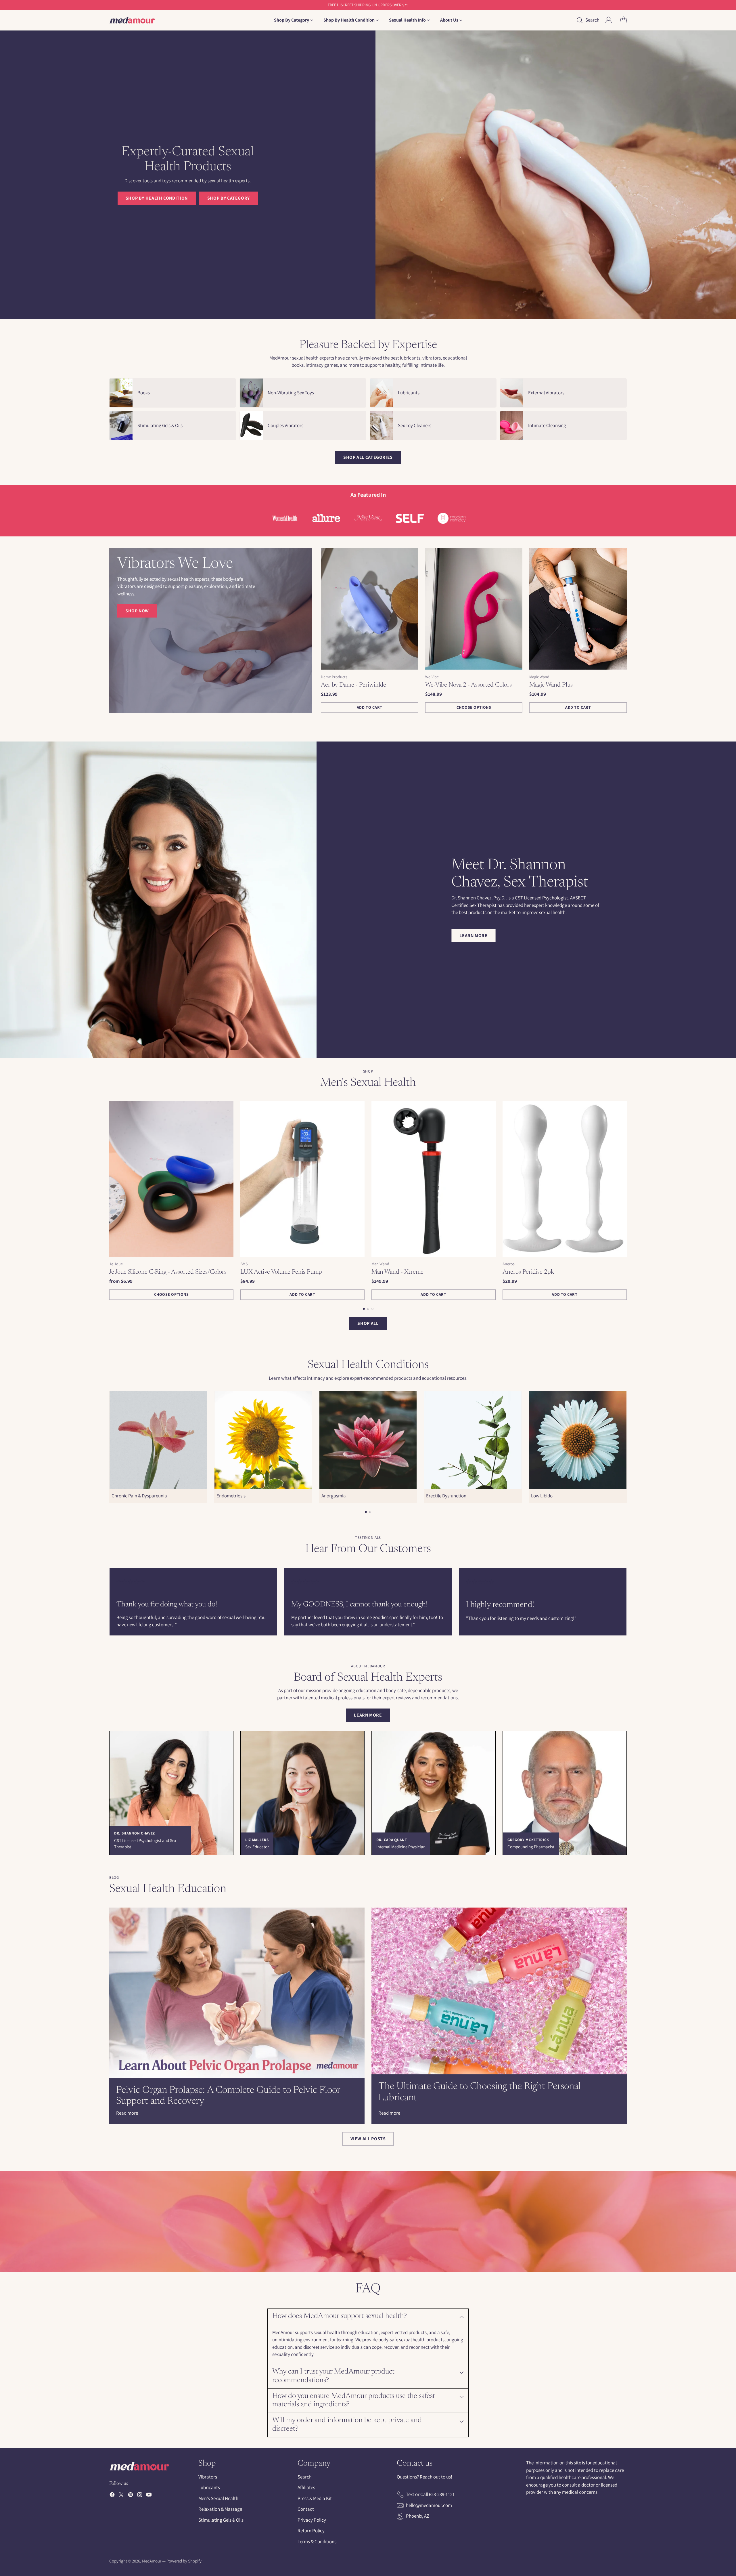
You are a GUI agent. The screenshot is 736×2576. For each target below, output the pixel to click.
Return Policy (311, 2531)
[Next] (627, 1201)
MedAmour (152, 2561)
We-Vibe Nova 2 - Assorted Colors (468, 685)
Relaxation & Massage (220, 2509)
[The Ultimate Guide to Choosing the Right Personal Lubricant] (499, 1991)
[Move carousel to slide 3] (372, 1309)
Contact (306, 2509)
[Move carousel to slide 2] (368, 1309)
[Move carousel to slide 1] (364, 1309)
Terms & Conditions (317, 2541)
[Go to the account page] (609, 20)
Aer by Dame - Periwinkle (353, 685)
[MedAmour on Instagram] (140, 2496)
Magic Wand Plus (551, 685)
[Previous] (109, 1201)
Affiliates (306, 2487)
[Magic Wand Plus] (578, 609)
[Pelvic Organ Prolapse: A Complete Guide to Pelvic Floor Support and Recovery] (237, 1993)
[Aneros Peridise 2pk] (565, 1179)
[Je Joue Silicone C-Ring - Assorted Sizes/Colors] (171, 1179)
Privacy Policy (312, 2520)
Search (305, 2477)
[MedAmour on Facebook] (112, 2496)
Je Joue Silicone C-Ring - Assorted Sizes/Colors (168, 1272)
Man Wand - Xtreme (397, 1272)
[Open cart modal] (624, 20)
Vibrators (208, 2477)
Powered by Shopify (184, 2561)
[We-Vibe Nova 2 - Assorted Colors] (474, 609)
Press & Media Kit (315, 2498)
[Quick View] (411, 555)
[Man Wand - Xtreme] (434, 1179)
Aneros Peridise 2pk (528, 1272)
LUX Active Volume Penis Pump (281, 1272)
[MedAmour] (132, 20)
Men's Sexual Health (218, 2498)
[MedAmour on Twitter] (121, 2496)
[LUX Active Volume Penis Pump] (302, 1179)
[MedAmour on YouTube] (149, 2496)
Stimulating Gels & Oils (221, 2520)
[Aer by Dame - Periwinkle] (370, 609)
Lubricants (209, 2487)
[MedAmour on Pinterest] (131, 2496)
